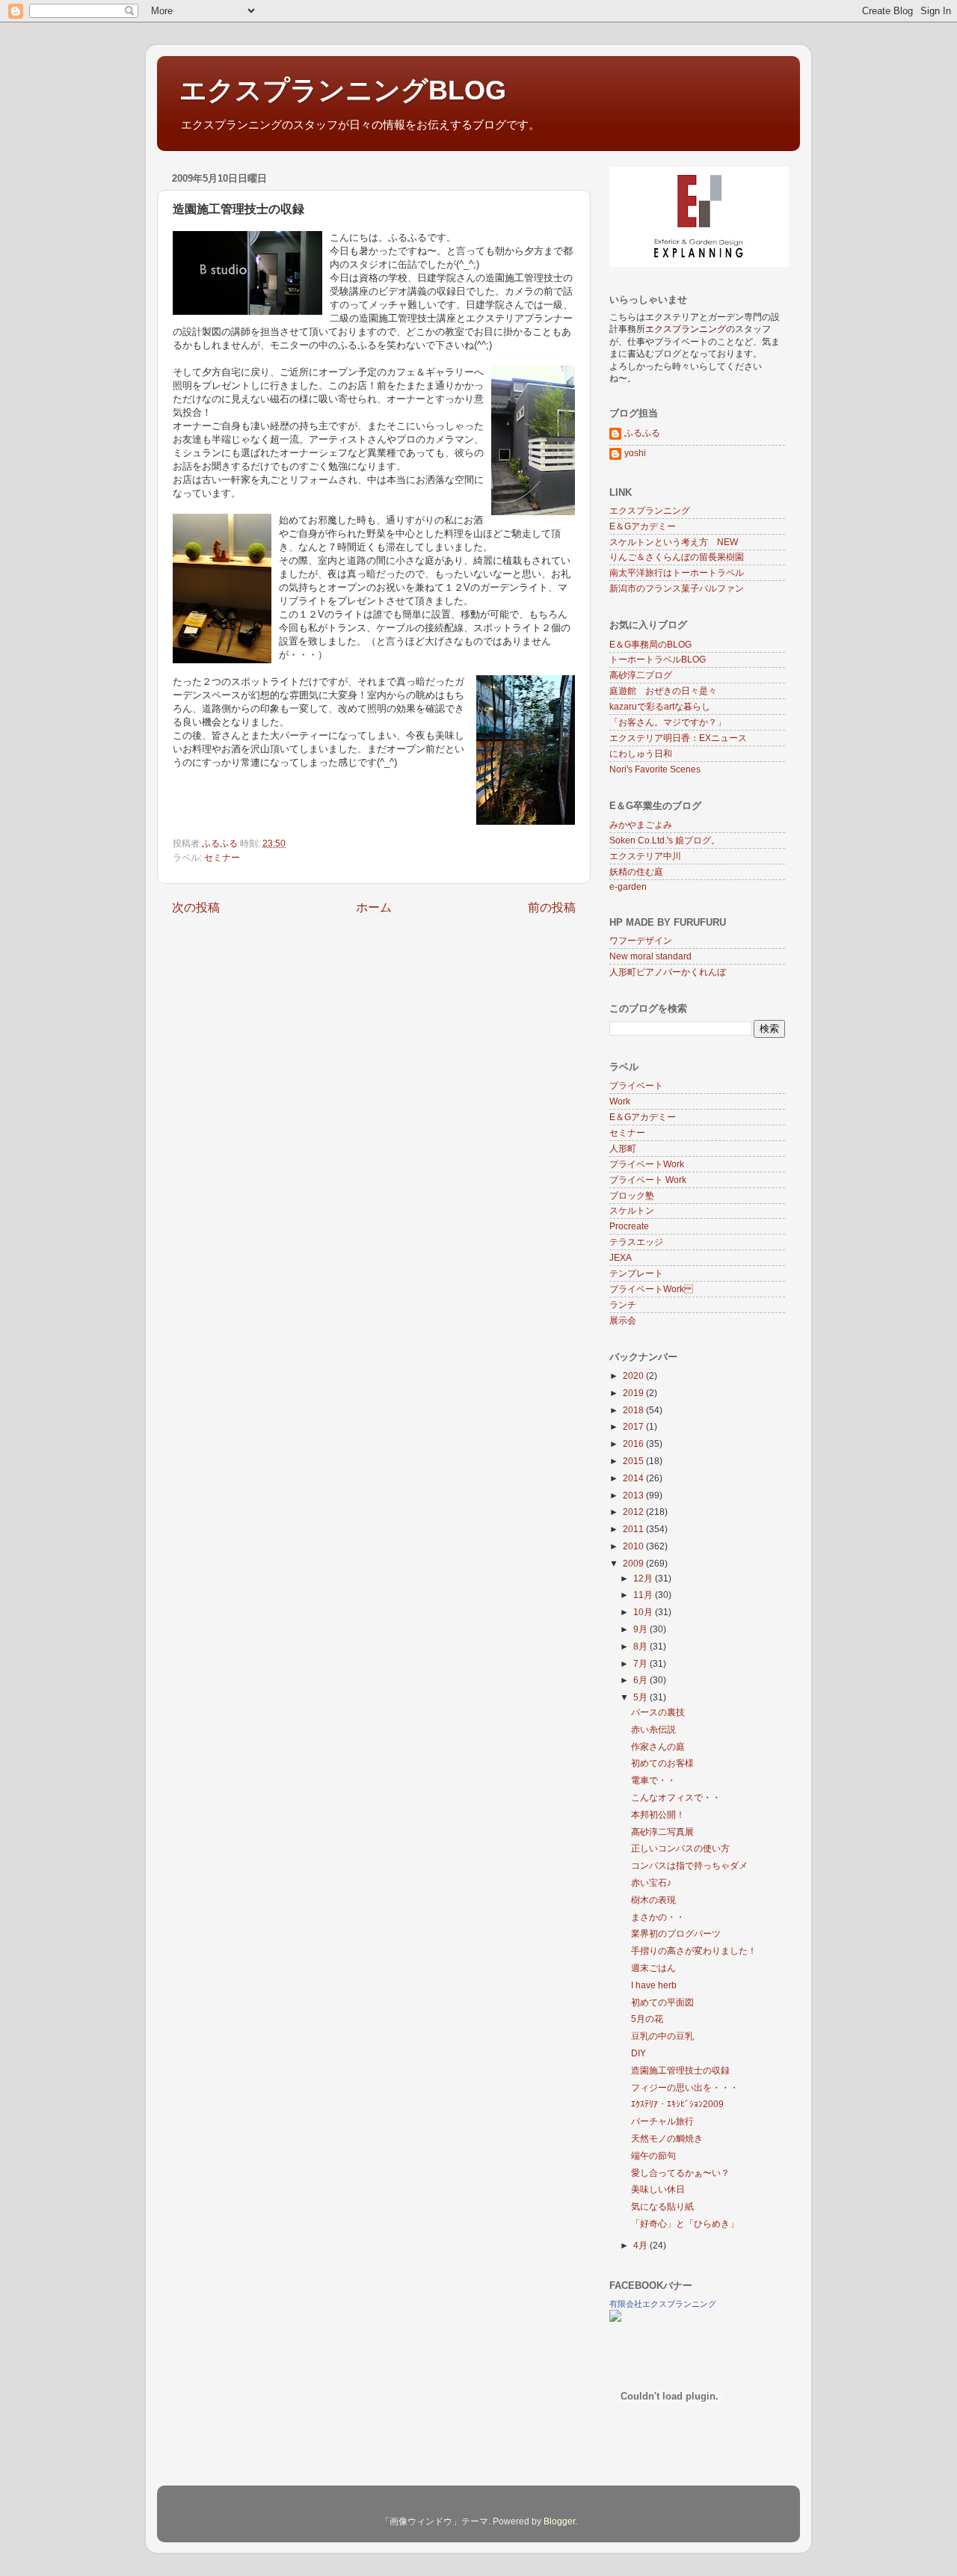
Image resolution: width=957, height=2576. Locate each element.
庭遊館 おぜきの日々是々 (663, 691)
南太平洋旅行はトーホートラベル (677, 572)
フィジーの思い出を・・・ (685, 2087)
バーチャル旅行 (662, 2121)
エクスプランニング (650, 510)
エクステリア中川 (645, 856)
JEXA (621, 1257)
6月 (641, 1680)
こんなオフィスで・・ (676, 1797)
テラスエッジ (636, 1242)
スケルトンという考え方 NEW (674, 542)
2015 (634, 1461)
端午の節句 (653, 2155)
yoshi (635, 453)
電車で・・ (653, 1780)
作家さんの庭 (658, 1746)
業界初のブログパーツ (676, 1933)
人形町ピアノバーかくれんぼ (668, 972)
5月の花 (647, 2019)
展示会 (623, 1320)
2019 (634, 1393)
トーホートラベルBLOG (658, 659)
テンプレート (636, 1273)
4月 (641, 2245)
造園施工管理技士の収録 (680, 2070)
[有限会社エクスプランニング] (615, 2318)
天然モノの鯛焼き (667, 2138)
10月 (644, 1612)
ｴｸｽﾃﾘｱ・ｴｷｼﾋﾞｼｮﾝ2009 (677, 2104)
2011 (634, 1529)
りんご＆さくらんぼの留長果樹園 (677, 557)
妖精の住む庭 (636, 872)
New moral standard (650, 956)
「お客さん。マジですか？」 (668, 722)
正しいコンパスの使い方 (680, 1848)
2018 (634, 1410)
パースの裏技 (658, 1712)
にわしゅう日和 (641, 753)
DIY (638, 2053)
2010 (634, 1546)
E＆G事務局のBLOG (650, 644)
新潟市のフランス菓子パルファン (677, 588)
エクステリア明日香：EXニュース (678, 738)
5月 (641, 1697)
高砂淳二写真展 (662, 1832)
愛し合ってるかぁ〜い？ (680, 2173)
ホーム (374, 907)
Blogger (559, 2521)
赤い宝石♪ (651, 1882)
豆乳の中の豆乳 (662, 2036)
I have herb (654, 1985)
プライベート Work (651, 1289)
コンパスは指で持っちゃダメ (689, 1865)
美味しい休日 (658, 2189)
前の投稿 (552, 907)
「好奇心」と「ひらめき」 (685, 2223)
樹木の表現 (653, 1900)
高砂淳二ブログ (641, 675)
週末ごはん (653, 1968)
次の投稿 (196, 907)
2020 (634, 1375)
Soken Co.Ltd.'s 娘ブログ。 (665, 840)
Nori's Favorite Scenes (655, 769)
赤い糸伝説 (653, 1729)
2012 (634, 1512)
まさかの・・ (658, 1917)
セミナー (222, 857)
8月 (641, 1646)
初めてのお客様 (662, 1763)
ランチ (623, 1304)
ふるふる (642, 433)
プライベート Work (647, 1164)
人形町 (623, 1148)
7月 (641, 1663)
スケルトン (632, 1210)
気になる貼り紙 (662, 2206)
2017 (634, 1426)
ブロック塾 (632, 1195)
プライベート (636, 1085)
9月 (641, 1629)
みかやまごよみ (641, 824)
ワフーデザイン (641, 940)
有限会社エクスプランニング (663, 2304)
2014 (634, 1478)
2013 (634, 1495)
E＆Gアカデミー (643, 526)
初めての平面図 (662, 2002)
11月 (644, 1595)
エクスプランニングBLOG (343, 90)
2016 (634, 1444)
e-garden (628, 886)
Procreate (629, 1226)
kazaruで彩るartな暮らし (660, 706)
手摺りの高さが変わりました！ (694, 1951)
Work (620, 1101)
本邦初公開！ (658, 1814)
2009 (634, 1563)
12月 (644, 1578)
